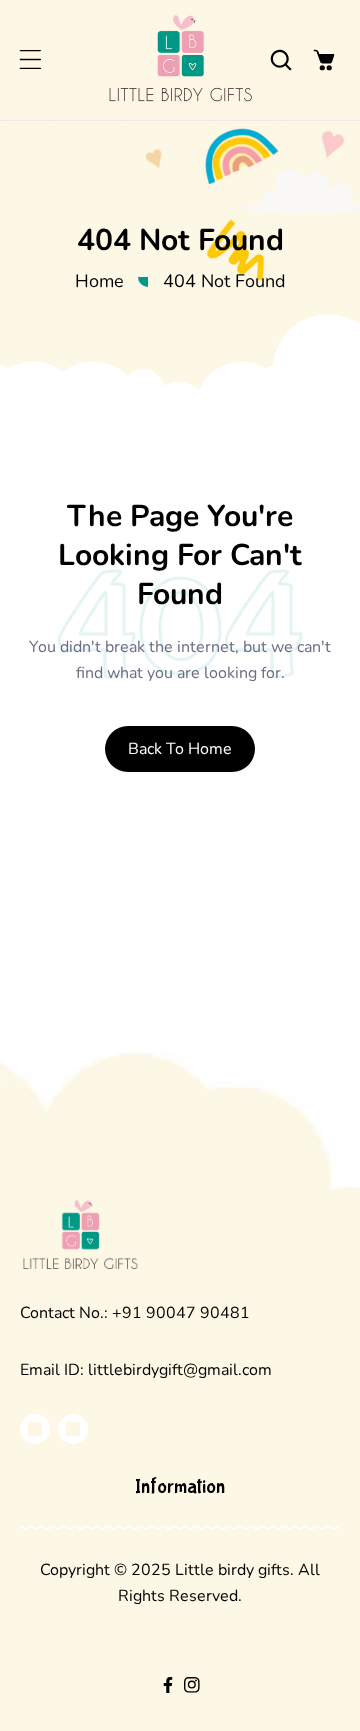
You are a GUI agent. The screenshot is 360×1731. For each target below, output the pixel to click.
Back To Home (180, 749)
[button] (30, 60)
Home (99, 281)
